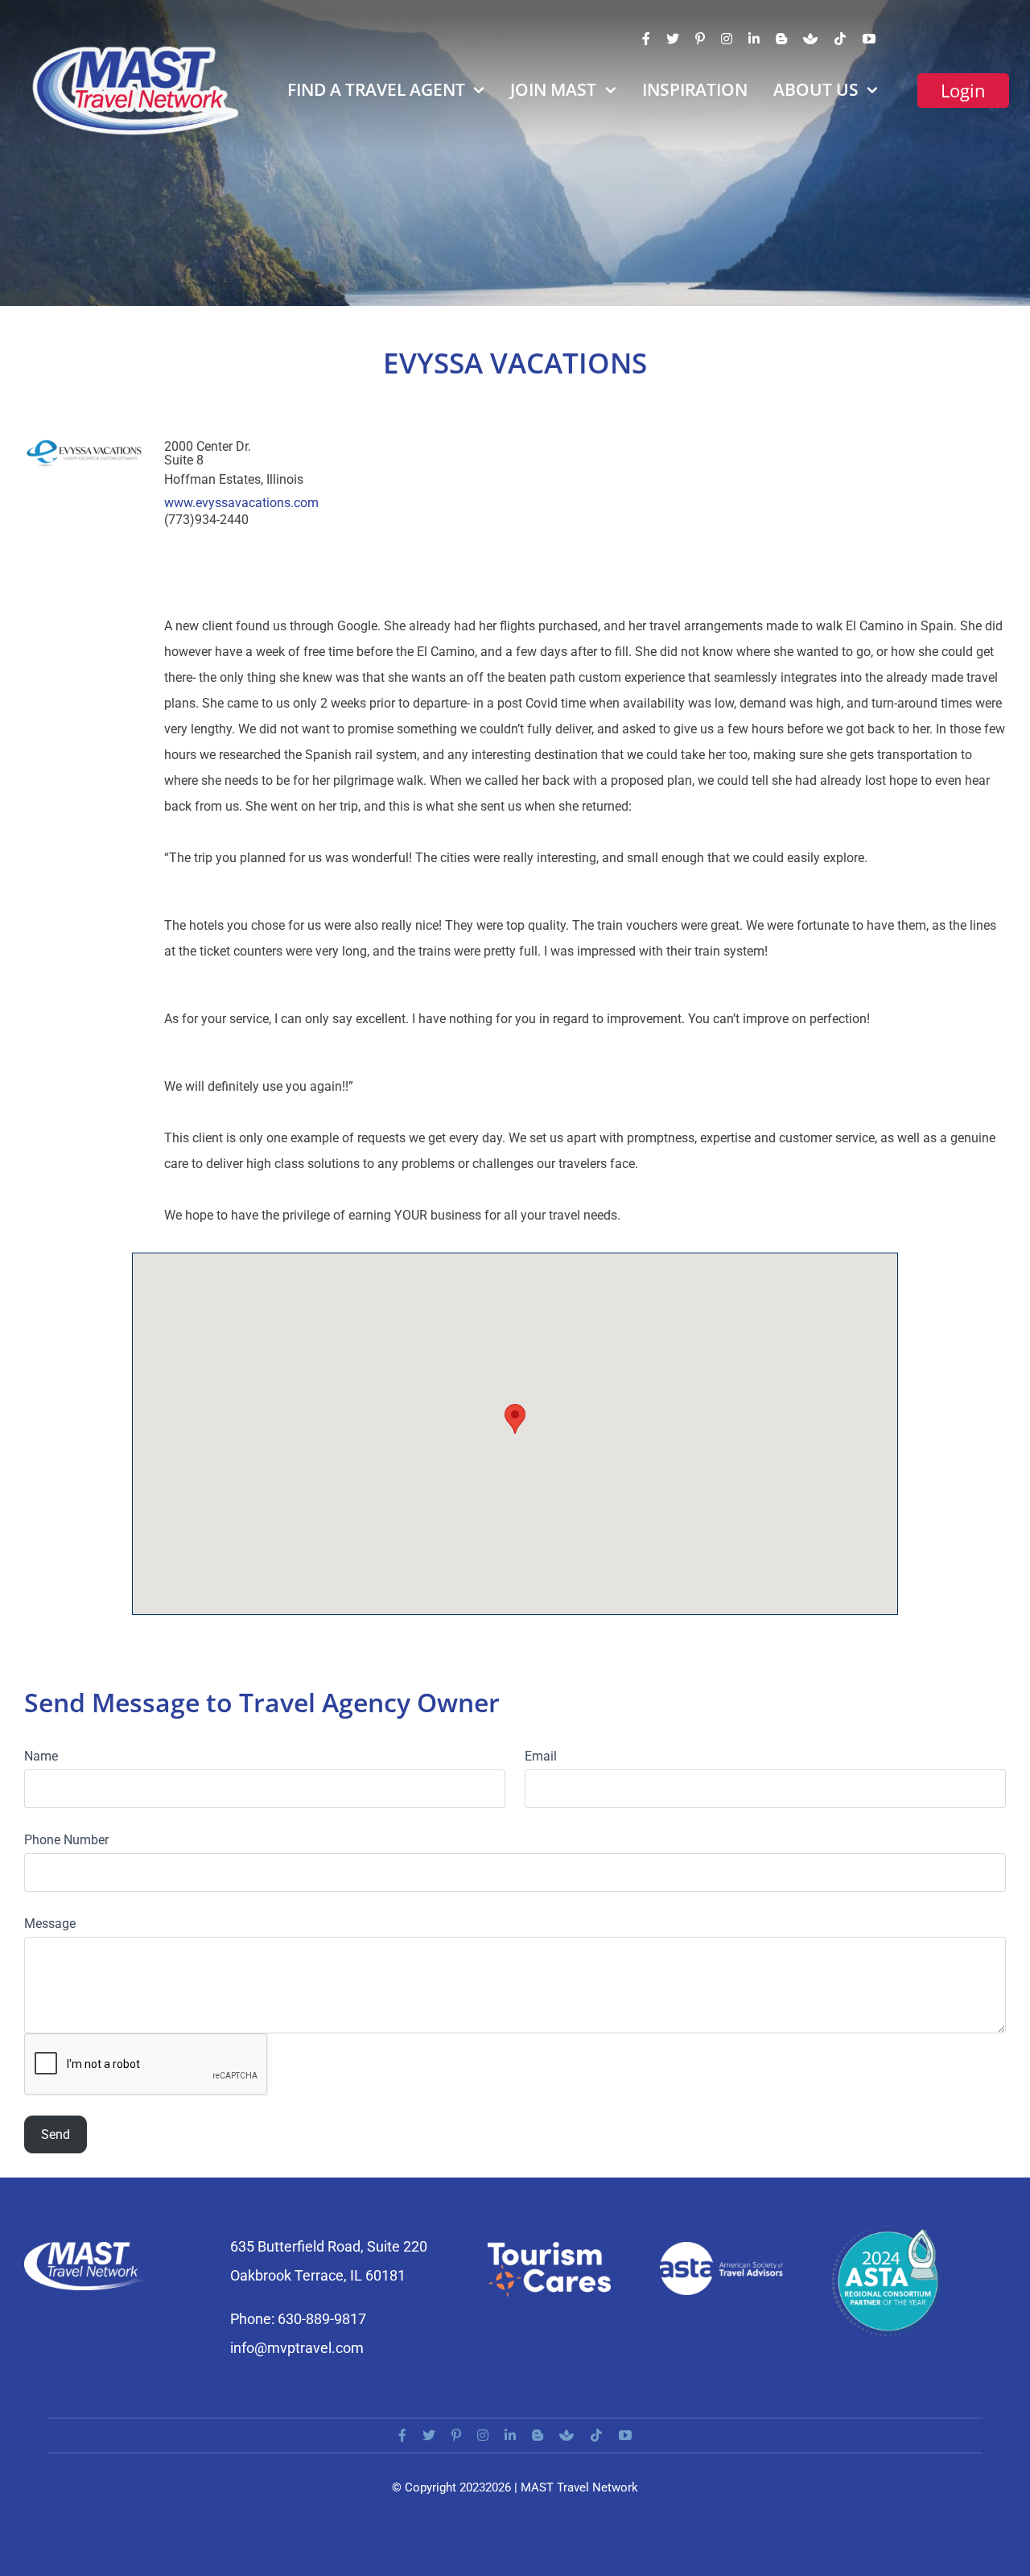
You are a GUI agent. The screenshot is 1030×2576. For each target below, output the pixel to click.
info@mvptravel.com (297, 2348)
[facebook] (646, 39)
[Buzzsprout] (810, 39)
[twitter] (673, 39)
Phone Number (66, 1840)
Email (541, 1756)
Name (41, 1756)
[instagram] (727, 39)
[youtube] (869, 39)
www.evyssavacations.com (241, 503)
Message (50, 1924)
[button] (515, 1419)
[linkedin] (754, 39)
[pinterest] (700, 39)
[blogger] (781, 39)
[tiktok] (840, 39)
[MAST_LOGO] (137, 50)
